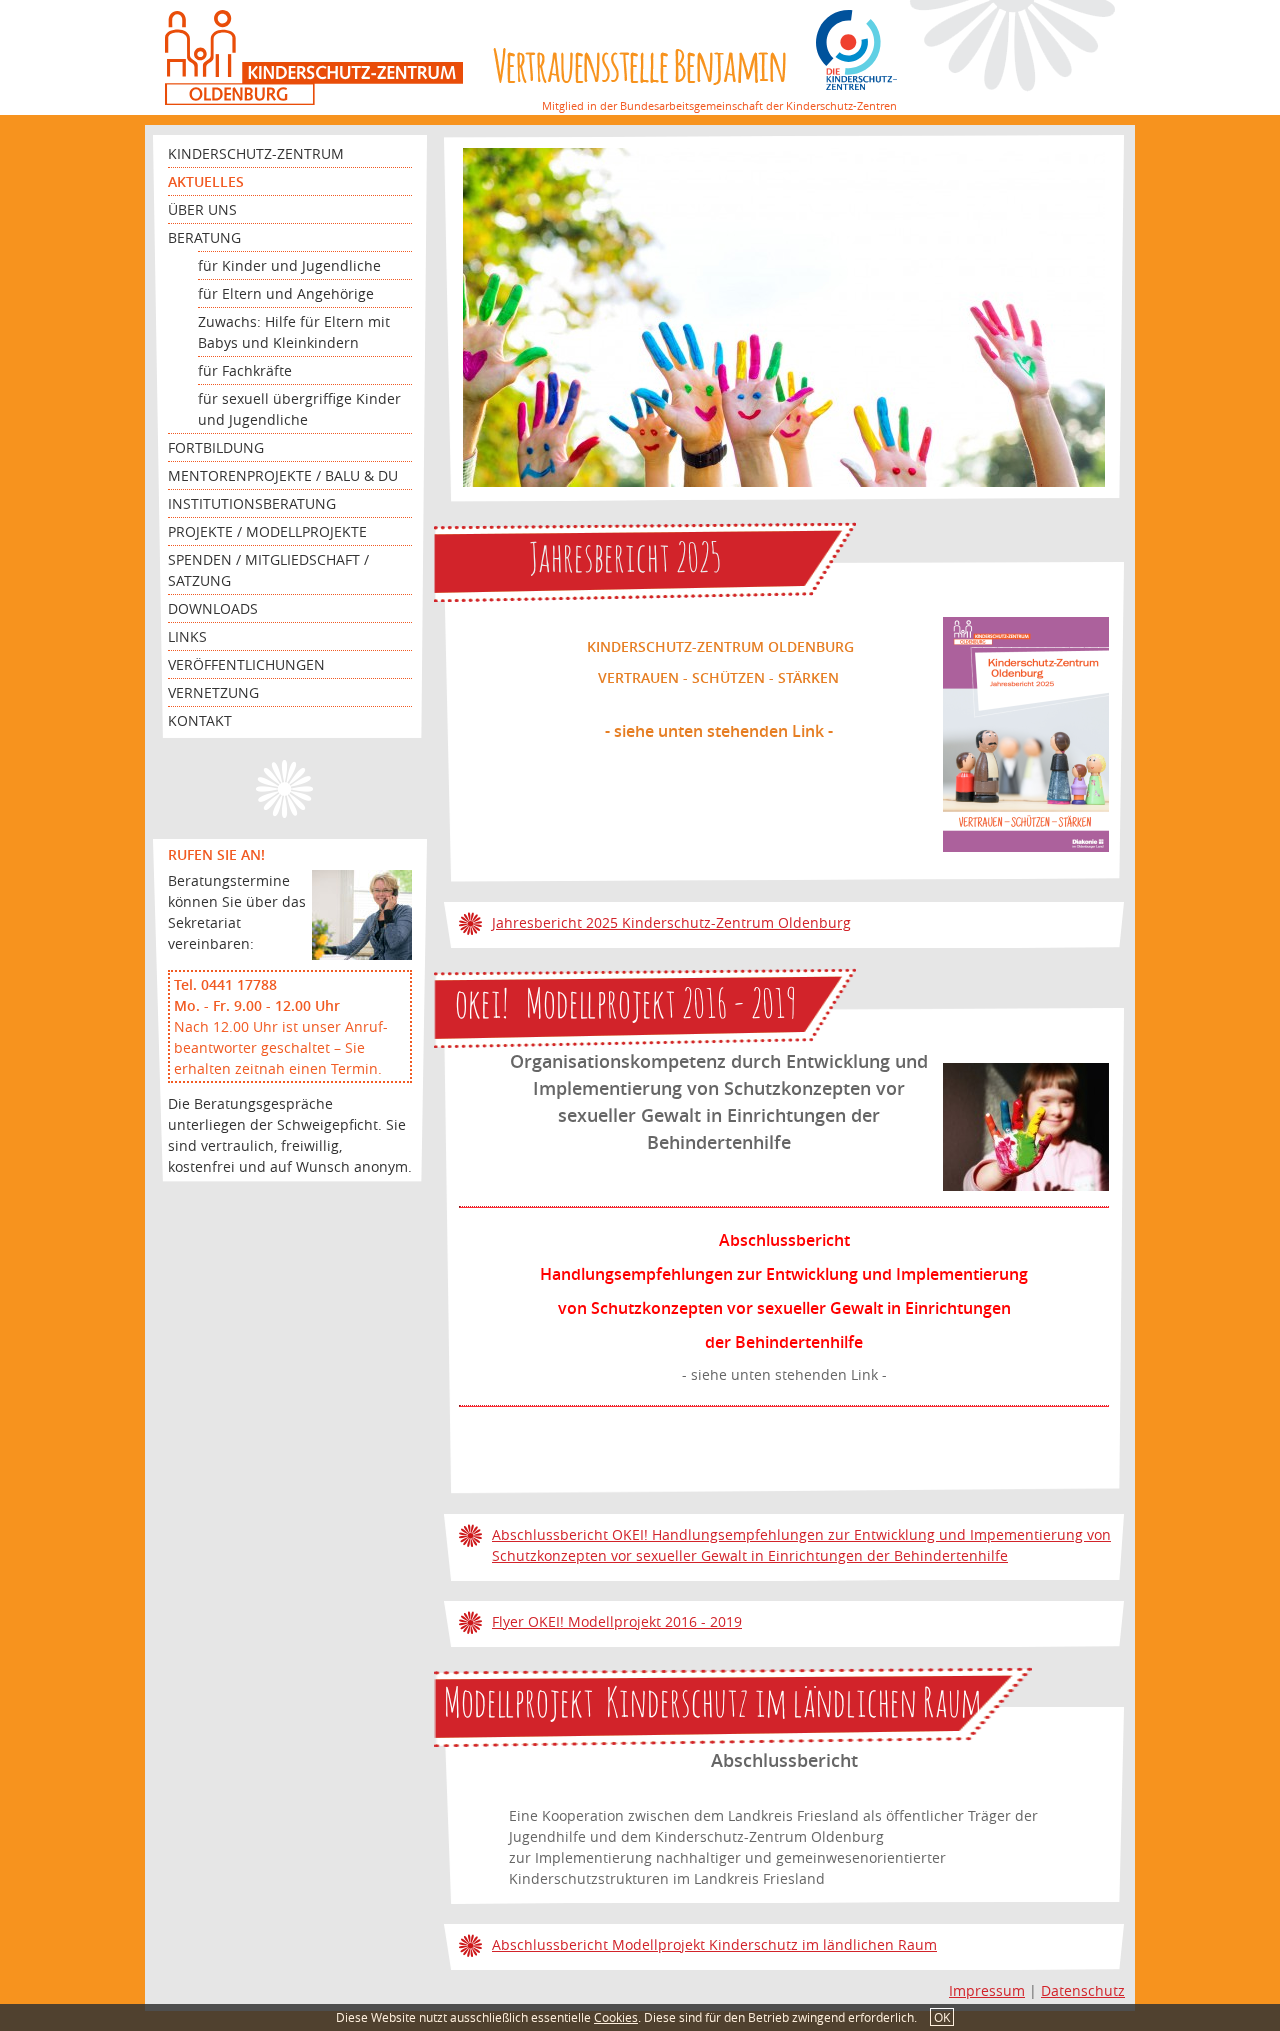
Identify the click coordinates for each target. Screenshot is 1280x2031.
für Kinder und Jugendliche (289, 265)
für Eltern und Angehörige (286, 293)
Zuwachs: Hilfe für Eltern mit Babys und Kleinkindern (294, 332)
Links (187, 636)
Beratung (204, 237)
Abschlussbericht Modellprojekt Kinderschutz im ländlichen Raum (714, 1944)
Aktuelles (206, 181)
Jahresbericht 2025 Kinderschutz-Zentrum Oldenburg (671, 922)
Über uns (202, 209)
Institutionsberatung (252, 503)
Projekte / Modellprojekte (267, 531)
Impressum (987, 1990)
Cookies (616, 2017)
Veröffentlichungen (246, 664)
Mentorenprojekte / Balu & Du (283, 475)
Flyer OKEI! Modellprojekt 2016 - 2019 (617, 1621)
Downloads (213, 608)
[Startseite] (314, 57)
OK (942, 2017)
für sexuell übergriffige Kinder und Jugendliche (299, 409)
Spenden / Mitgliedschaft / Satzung (268, 570)
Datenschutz (1083, 1990)
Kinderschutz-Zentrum (256, 153)
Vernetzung (213, 692)
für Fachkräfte (245, 370)
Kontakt (200, 720)
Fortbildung (216, 447)
